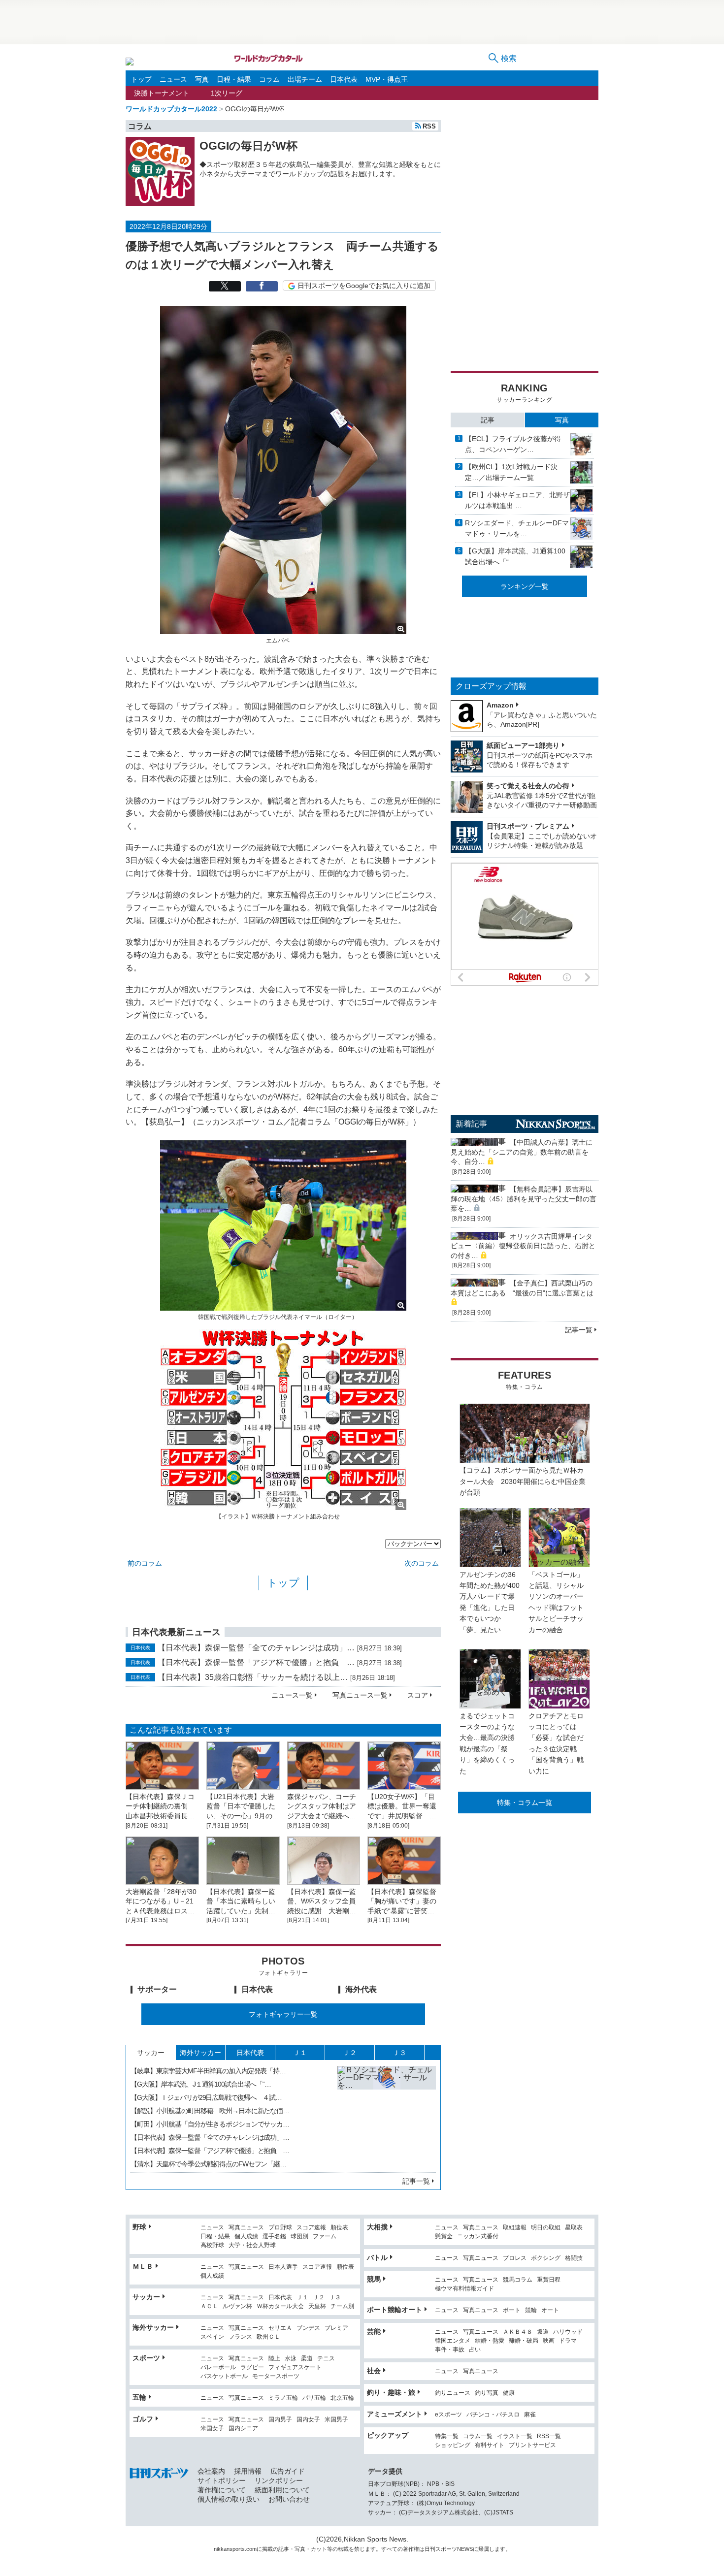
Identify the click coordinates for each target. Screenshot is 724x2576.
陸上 (274, 2359)
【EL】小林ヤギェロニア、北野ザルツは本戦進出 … (517, 500)
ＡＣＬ (209, 2306)
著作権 (411, 2549)
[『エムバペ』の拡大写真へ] (283, 630)
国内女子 (308, 2420)
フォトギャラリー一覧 (283, 2014)
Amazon (500, 705)
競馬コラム (518, 2280)
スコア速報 (311, 2228)
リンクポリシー (279, 2480)
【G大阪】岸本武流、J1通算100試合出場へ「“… (515, 556)
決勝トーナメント (162, 93)
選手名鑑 (274, 2237)
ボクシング (546, 2258)
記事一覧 (416, 2181)
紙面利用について (282, 2490)
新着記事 (471, 1124)
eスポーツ (448, 2415)
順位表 (339, 2228)
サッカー (151, 2053)
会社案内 (211, 2471)
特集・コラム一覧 (525, 1803)
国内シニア (243, 2429)
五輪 (139, 2397)
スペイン (212, 2337)
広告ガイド (288, 2471)
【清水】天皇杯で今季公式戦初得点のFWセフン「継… (208, 2164)
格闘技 (574, 2258)
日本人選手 (283, 2267)
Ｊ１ (300, 2053)
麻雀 (530, 2415)
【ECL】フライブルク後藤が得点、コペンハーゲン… (513, 444)
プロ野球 (280, 2228)
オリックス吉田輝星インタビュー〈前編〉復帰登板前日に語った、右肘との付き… (523, 1246)
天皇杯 (317, 2306)
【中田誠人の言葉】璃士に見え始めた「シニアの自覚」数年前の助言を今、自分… (522, 1152)
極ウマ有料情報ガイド (464, 2289)
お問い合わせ (289, 2499)
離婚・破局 (524, 2341)
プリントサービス (532, 2445)
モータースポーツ (276, 2376)
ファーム (325, 2237)
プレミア (336, 2328)
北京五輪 (342, 2398)
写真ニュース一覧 (360, 1695)
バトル (377, 2257)
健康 (509, 2393)
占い (475, 2350)
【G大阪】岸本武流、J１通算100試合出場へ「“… (201, 2084)
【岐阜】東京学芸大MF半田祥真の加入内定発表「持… (208, 2071)
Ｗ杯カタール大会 (280, 2306)
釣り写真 (487, 2393)
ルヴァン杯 (237, 2306)
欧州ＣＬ (268, 2337)
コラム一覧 (478, 2436)
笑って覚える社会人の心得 (528, 786)
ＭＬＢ (143, 2266)
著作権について (222, 2490)
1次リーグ (227, 93)
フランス (240, 2337)
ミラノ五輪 (283, 2398)
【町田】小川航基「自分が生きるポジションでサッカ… (210, 2124)
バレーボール (218, 2367)
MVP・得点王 (387, 79)
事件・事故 (450, 2350)
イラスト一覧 (515, 2436)
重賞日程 (549, 2280)
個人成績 (246, 2237)
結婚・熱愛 (490, 2341)
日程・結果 (234, 79)
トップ (141, 79)
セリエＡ (280, 2328)
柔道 (307, 2359)
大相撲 (377, 2227)
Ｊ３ (399, 2053)
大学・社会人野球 (252, 2245)
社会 (374, 2371)
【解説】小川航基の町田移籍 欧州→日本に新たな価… (210, 2111)
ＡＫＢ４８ (518, 2332)
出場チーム (305, 79)
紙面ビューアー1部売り (523, 745)
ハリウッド (568, 2332)
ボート (512, 2310)
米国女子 (212, 2429)
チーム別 (342, 2306)
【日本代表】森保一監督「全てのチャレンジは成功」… (256, 1648)
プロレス (515, 2258)
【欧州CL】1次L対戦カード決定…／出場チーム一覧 (511, 472)
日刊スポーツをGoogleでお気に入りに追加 (364, 286)
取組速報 (515, 2228)
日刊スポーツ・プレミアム (528, 826)
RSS (429, 126)
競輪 (531, 2310)
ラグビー (252, 2367)
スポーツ (146, 2358)
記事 (488, 420)
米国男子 (336, 2420)
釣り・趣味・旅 (391, 2392)
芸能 (374, 2331)
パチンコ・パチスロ (493, 2415)
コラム (269, 79)
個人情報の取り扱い (229, 2499)
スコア (418, 1695)
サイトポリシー (222, 2480)
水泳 (291, 2359)
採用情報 (248, 2471)
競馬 (374, 2279)
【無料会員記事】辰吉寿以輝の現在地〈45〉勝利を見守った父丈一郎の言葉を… (524, 1199)
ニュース (173, 79)
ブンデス (308, 2328)
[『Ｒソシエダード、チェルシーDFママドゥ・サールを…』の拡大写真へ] (387, 2115)
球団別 (299, 2237)
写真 (202, 79)
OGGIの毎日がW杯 (248, 146)
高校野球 (212, 2245)
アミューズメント (395, 2414)
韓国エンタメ (453, 2341)
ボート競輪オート (395, 2310)
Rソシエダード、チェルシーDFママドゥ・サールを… (517, 528)
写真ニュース (246, 2228)
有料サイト (490, 2445)
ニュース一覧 (292, 1695)
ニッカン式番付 (478, 2237)
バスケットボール (224, 2376)
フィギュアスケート (295, 2367)
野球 (139, 2227)
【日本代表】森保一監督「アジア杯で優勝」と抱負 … (256, 1662)
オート (550, 2310)
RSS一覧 (549, 2436)
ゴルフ (143, 2419)
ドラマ (568, 2341)
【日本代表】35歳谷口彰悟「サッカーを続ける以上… (253, 1677)
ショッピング (453, 2445)
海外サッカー (200, 2053)
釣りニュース (453, 2393)
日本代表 (344, 79)
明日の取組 (546, 2228)
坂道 (543, 2332)
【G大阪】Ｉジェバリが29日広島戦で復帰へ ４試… (206, 2097)
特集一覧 (447, 2436)
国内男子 (280, 2420)
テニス (326, 2359)
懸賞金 (444, 2237)
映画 (549, 2341)
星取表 (574, 2228)
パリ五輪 (314, 2398)
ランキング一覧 (525, 586)
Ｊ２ (350, 2053)
